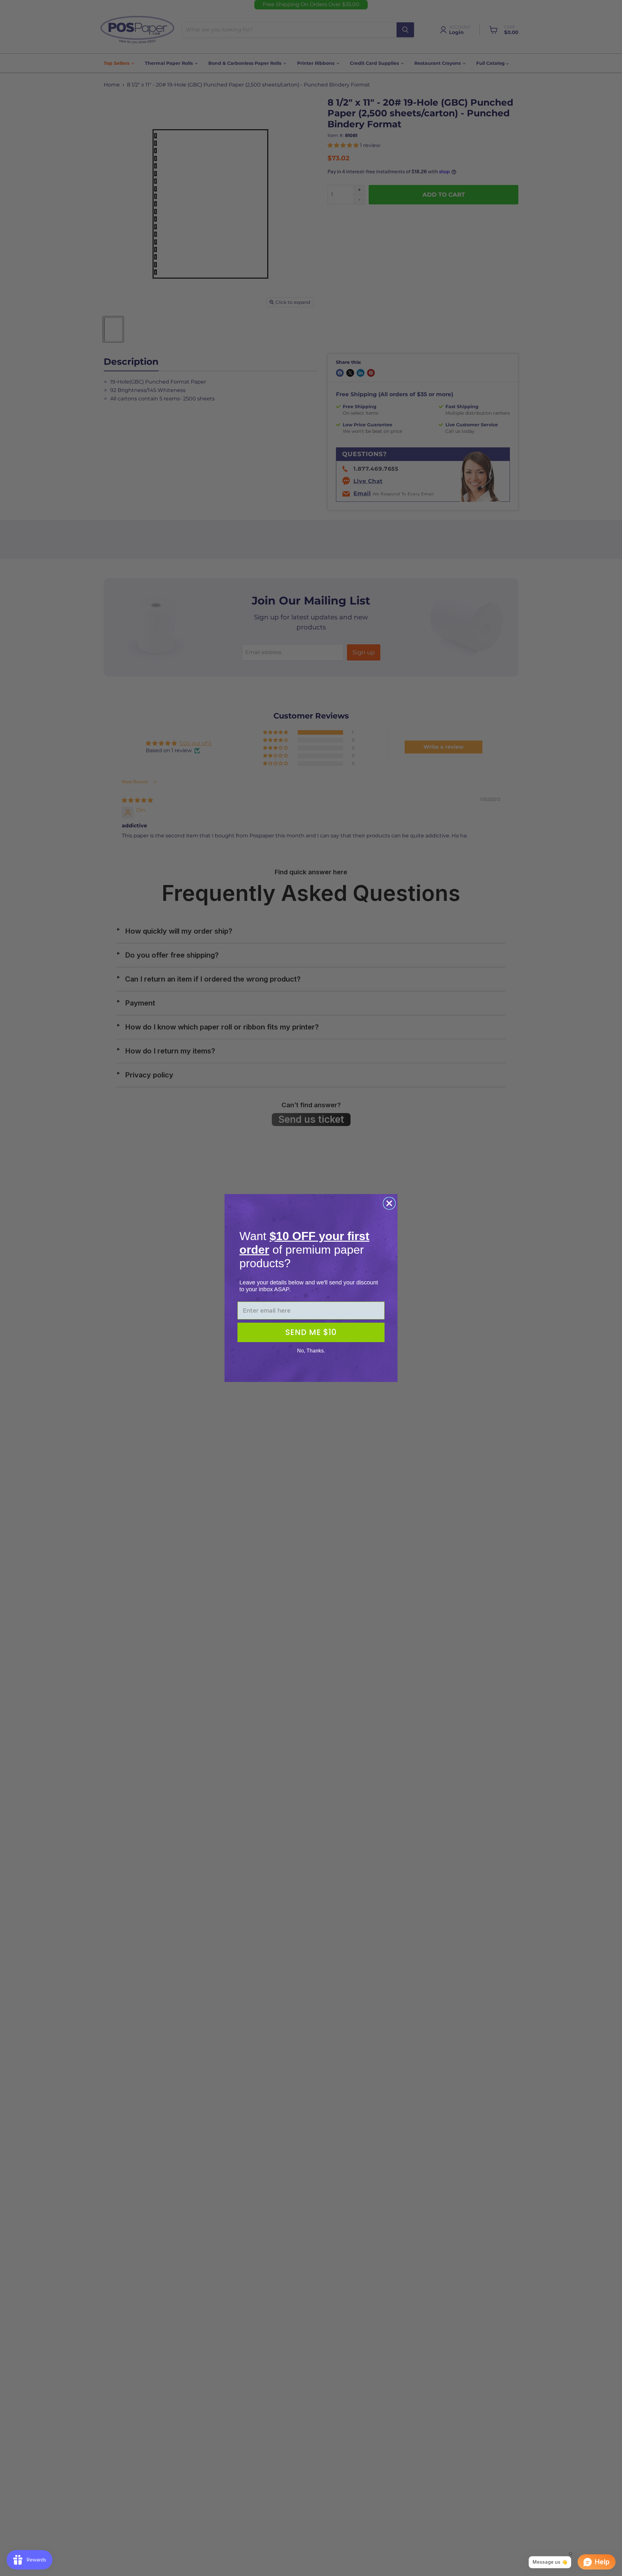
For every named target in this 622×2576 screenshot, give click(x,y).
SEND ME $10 (311, 1332)
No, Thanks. (311, 1351)
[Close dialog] (389, 1203)
